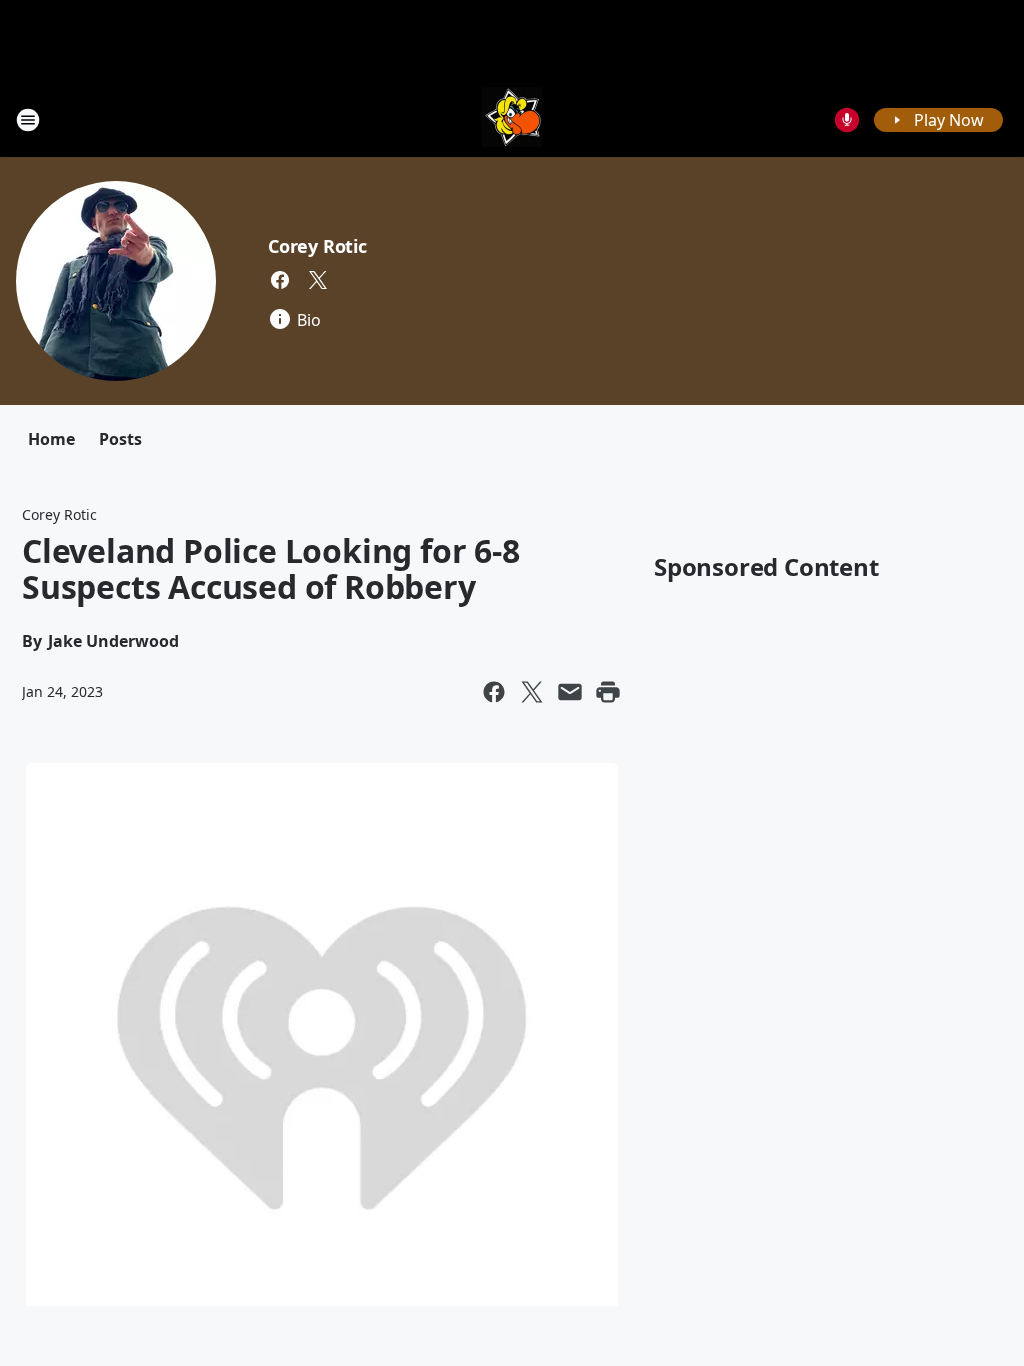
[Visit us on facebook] (280, 280)
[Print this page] (608, 692)
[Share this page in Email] (570, 692)
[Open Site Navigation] (28, 120)
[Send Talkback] (847, 120)
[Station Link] (512, 119)
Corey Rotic (317, 246)
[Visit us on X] (318, 280)
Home (51, 439)
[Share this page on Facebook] (494, 692)
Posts (120, 439)
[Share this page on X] (532, 692)
